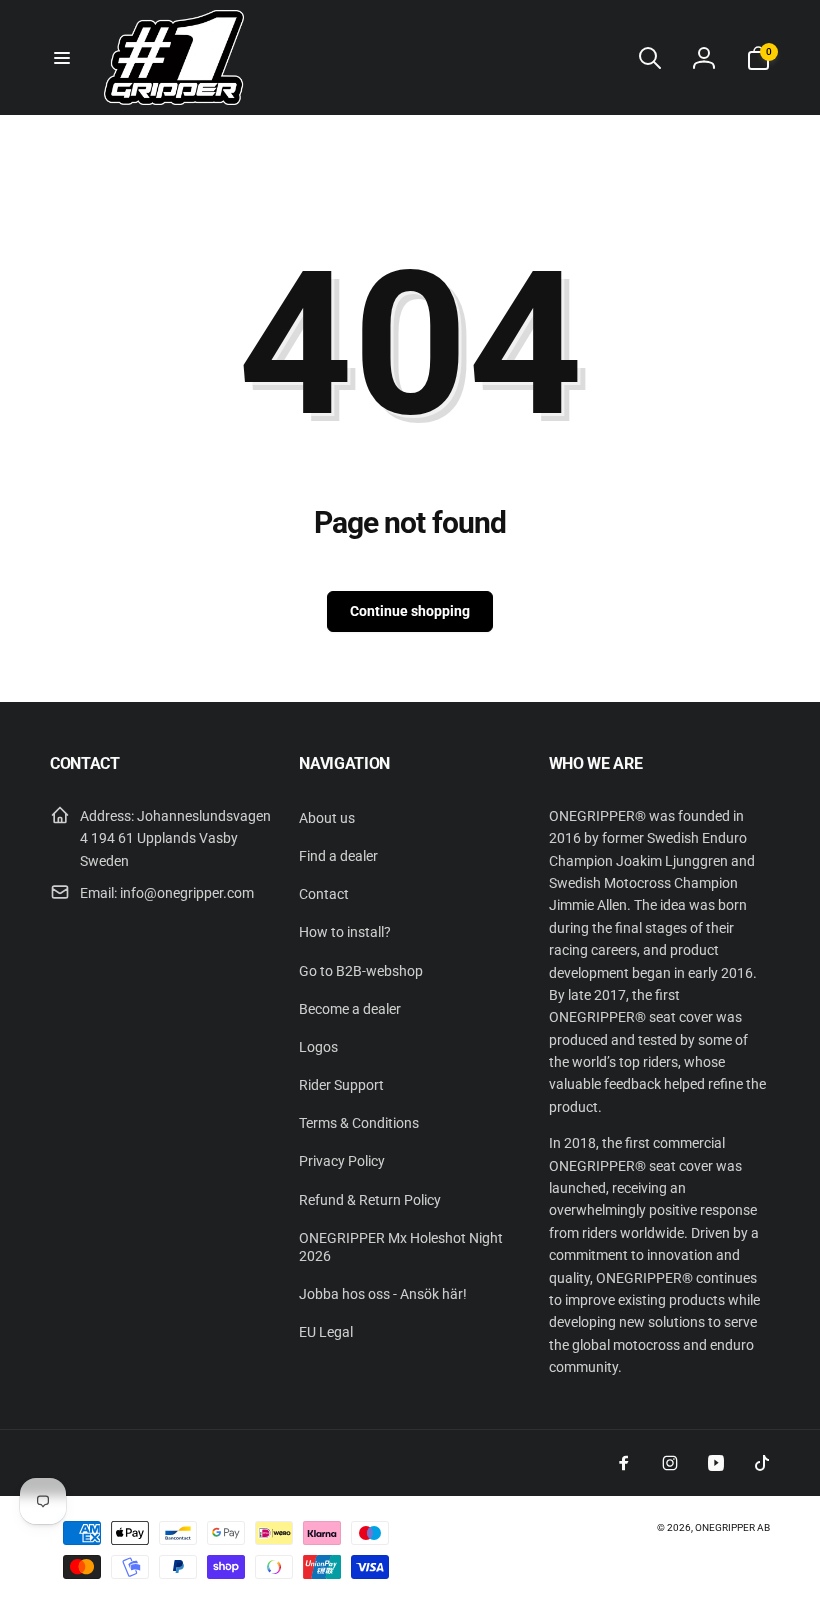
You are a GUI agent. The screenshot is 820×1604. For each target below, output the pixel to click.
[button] (62, 58)
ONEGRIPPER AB (732, 1527)
